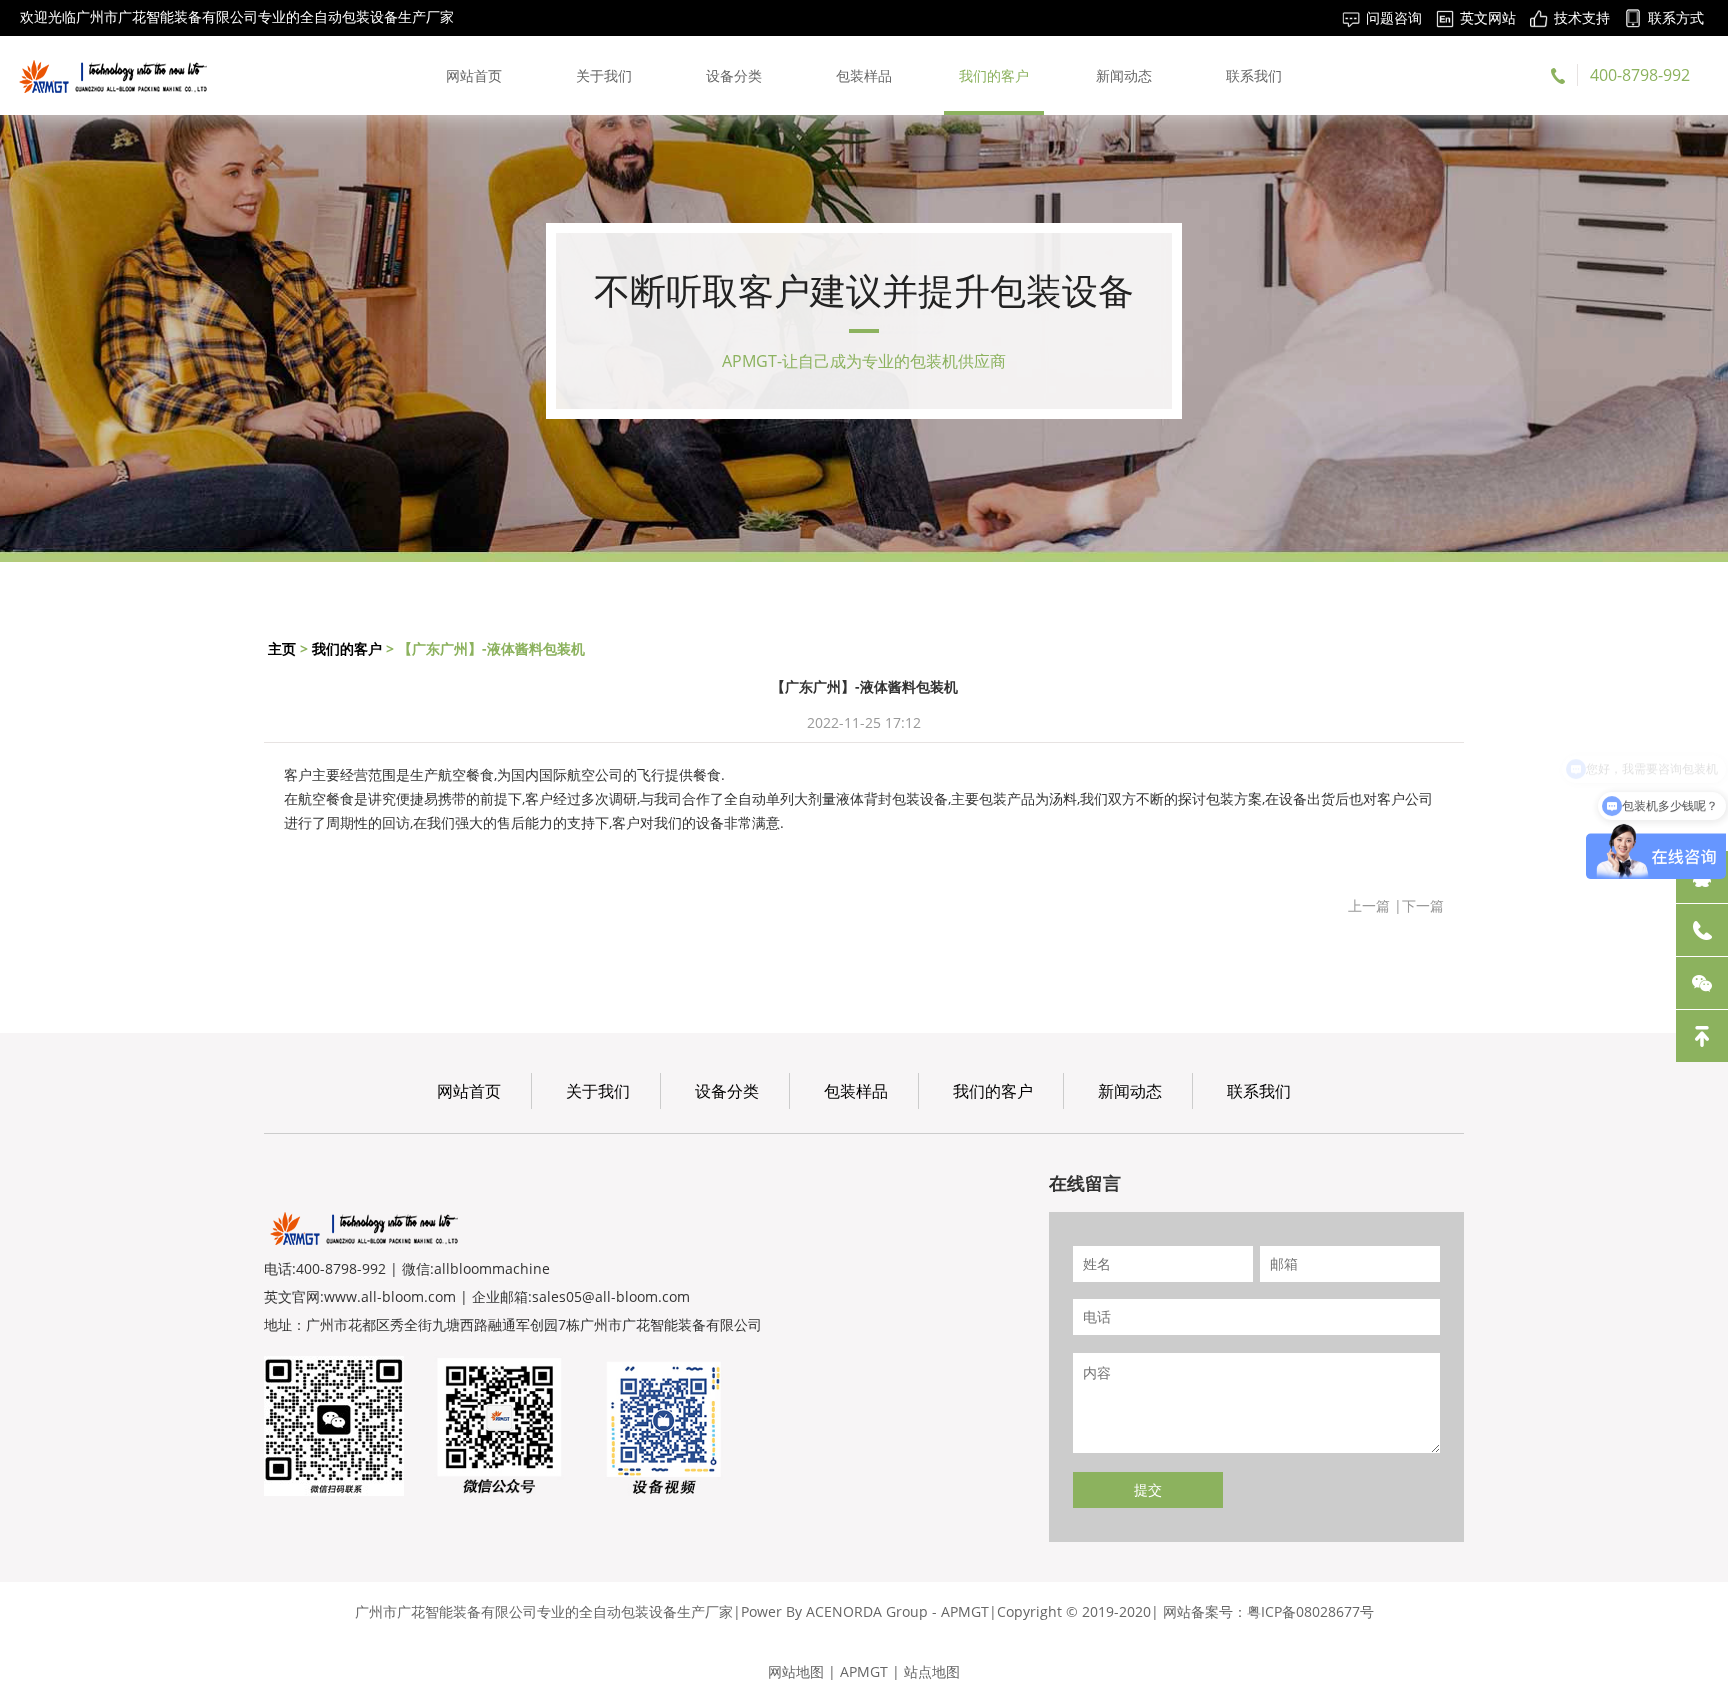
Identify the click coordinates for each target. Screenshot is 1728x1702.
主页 (282, 648)
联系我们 (1254, 75)
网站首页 (474, 75)
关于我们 (604, 75)
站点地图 (932, 1671)
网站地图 (796, 1671)
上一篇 (1369, 905)
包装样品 (864, 75)
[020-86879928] (1702, 930)
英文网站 (1488, 17)
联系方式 (1676, 17)
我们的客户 (994, 75)
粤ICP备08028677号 (1310, 1611)
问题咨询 (1394, 17)
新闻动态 (1124, 75)
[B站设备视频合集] (664, 1426)
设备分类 (734, 75)
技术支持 (1582, 17)
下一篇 (1423, 905)
